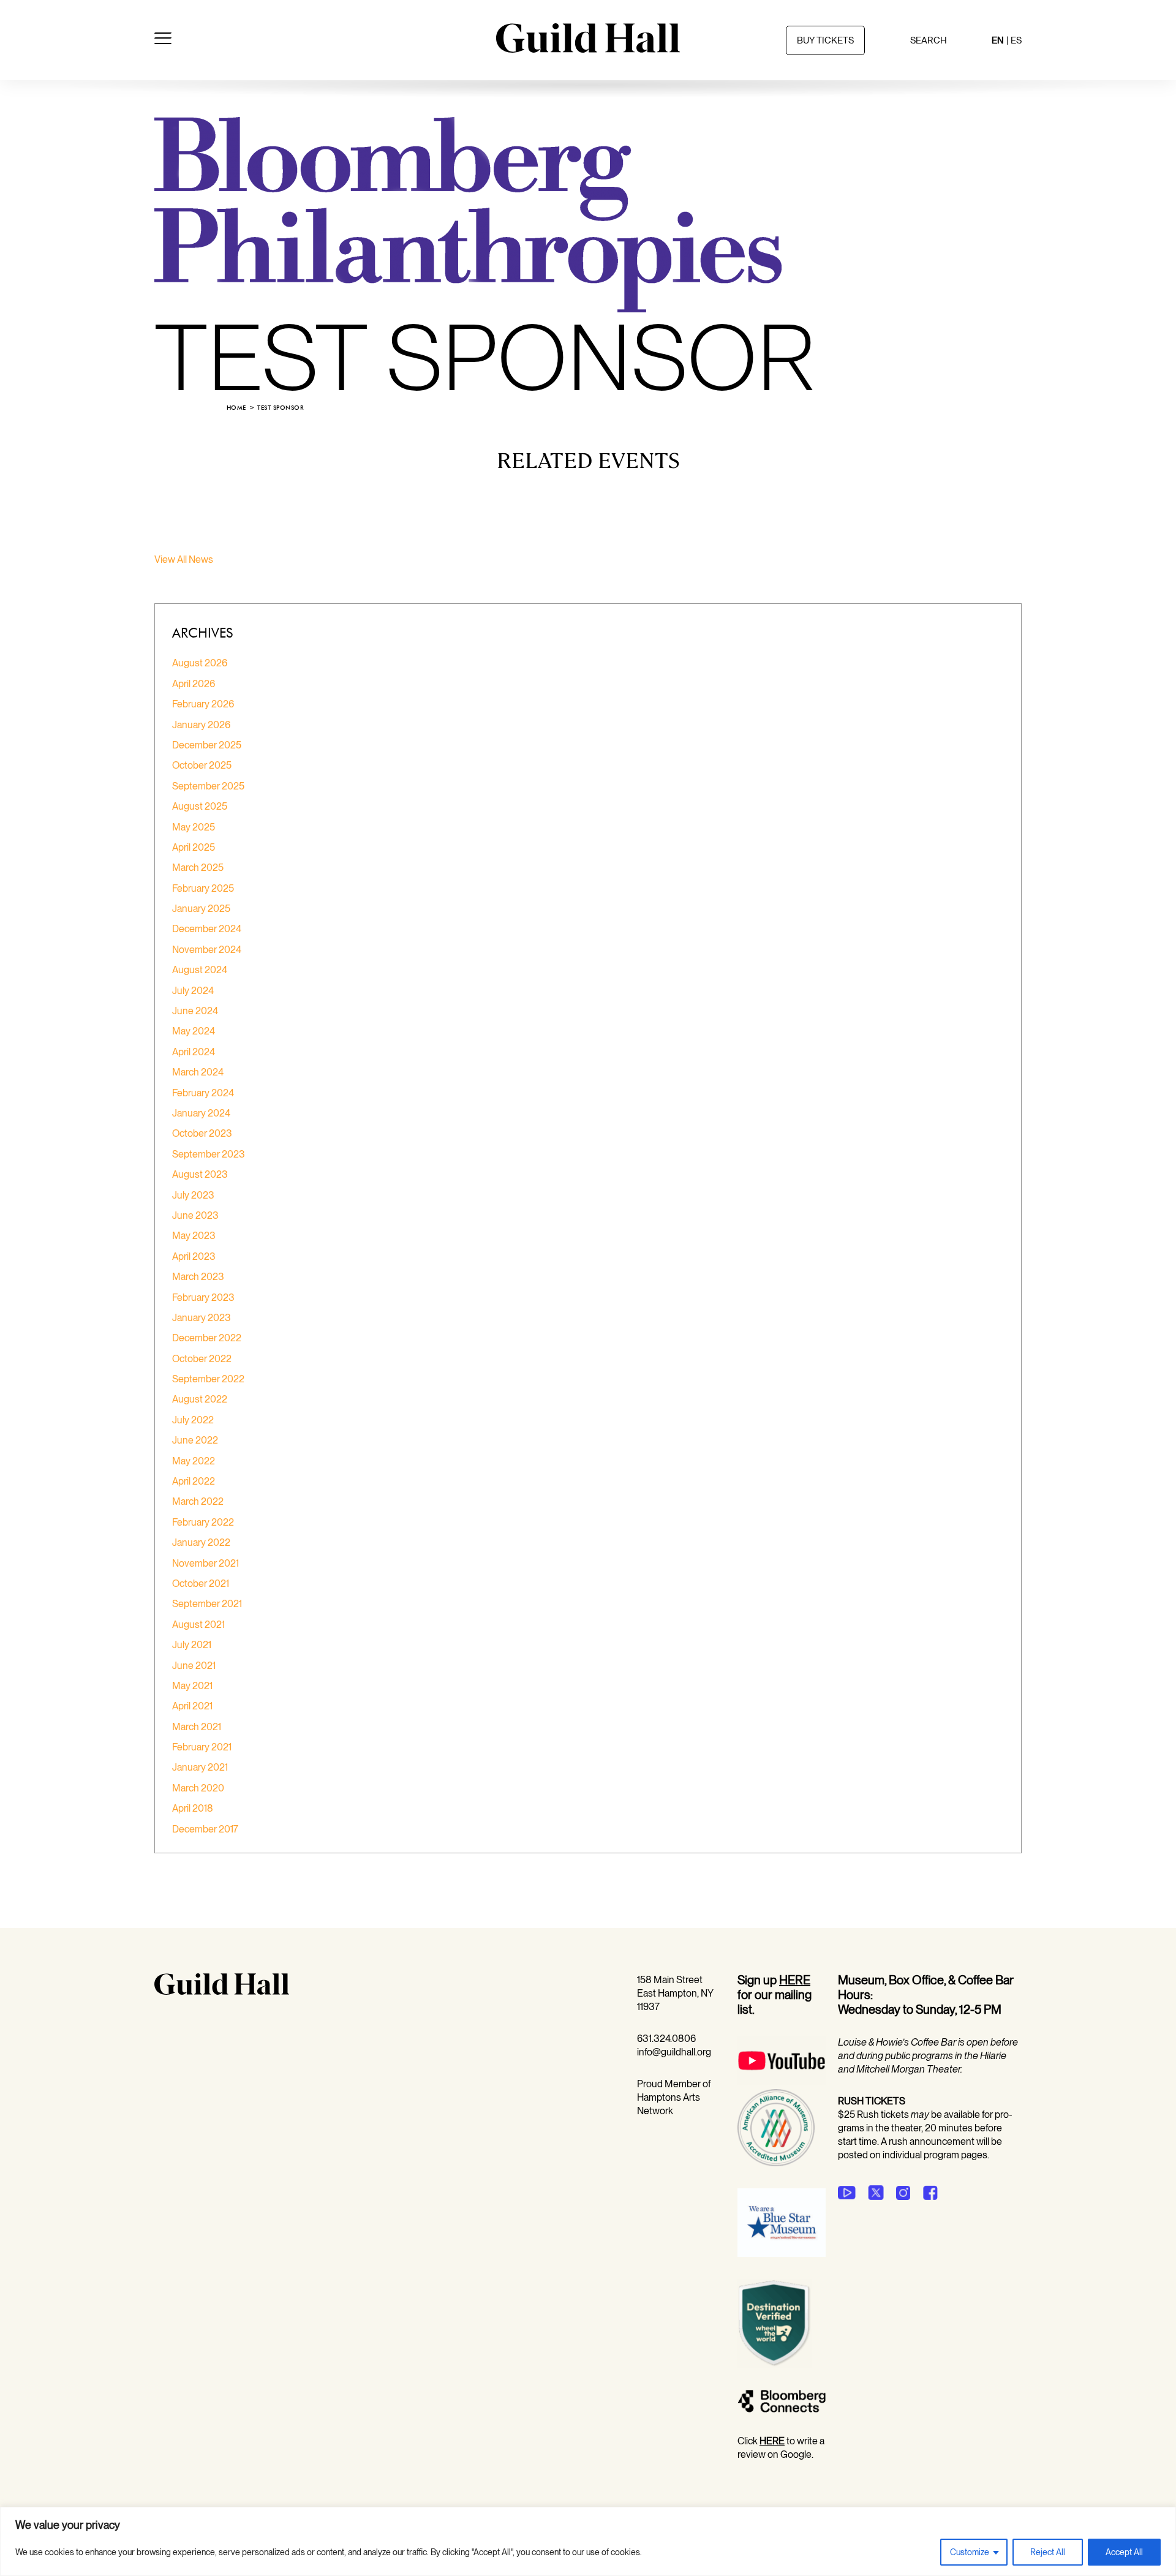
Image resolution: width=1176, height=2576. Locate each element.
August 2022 (200, 1399)
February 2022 (203, 1522)
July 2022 (193, 1420)
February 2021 (202, 1747)
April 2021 (192, 1706)
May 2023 (194, 1236)
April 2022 (194, 1481)
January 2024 (201, 1113)
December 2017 (205, 1829)
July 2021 (192, 1645)
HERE (795, 1980)
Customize (970, 2552)
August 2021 (198, 1625)
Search (929, 40)
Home (236, 408)
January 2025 (201, 909)
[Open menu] (163, 40)
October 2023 (202, 1133)
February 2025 (203, 888)
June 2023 (195, 1215)
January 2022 (201, 1542)
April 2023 (194, 1256)
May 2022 (194, 1461)
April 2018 (193, 1808)
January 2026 (201, 725)
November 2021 (205, 1563)
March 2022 (198, 1501)
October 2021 (201, 1584)
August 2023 (200, 1174)
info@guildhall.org (674, 2052)
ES (1016, 40)
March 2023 (198, 1277)
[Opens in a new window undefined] (847, 2193)
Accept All (1124, 2552)
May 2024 (194, 1031)
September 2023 (209, 1154)
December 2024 (207, 929)
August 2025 (200, 806)
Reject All (1048, 2552)
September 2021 (207, 1604)
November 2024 (207, 950)
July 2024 (193, 991)
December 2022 (207, 1338)
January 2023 (202, 1318)
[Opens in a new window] (782, 2082)
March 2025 (198, 868)
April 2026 (194, 684)
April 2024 (194, 1052)
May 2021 (192, 1686)
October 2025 (202, 765)
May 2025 (194, 827)
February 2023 (203, 1297)
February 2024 (203, 1093)
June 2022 (195, 1440)
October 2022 (202, 1359)
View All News (184, 559)
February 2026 (203, 704)
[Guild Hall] (588, 48)
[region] (588, 2541)
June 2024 (195, 1011)
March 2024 (198, 1072)
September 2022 (208, 1379)
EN (998, 40)
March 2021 (197, 1727)
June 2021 (194, 1666)
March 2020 (198, 1788)
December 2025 (207, 745)
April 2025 (194, 847)
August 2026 (200, 663)
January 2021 (200, 1767)
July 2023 (193, 1195)
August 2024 (200, 970)
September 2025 (208, 786)
